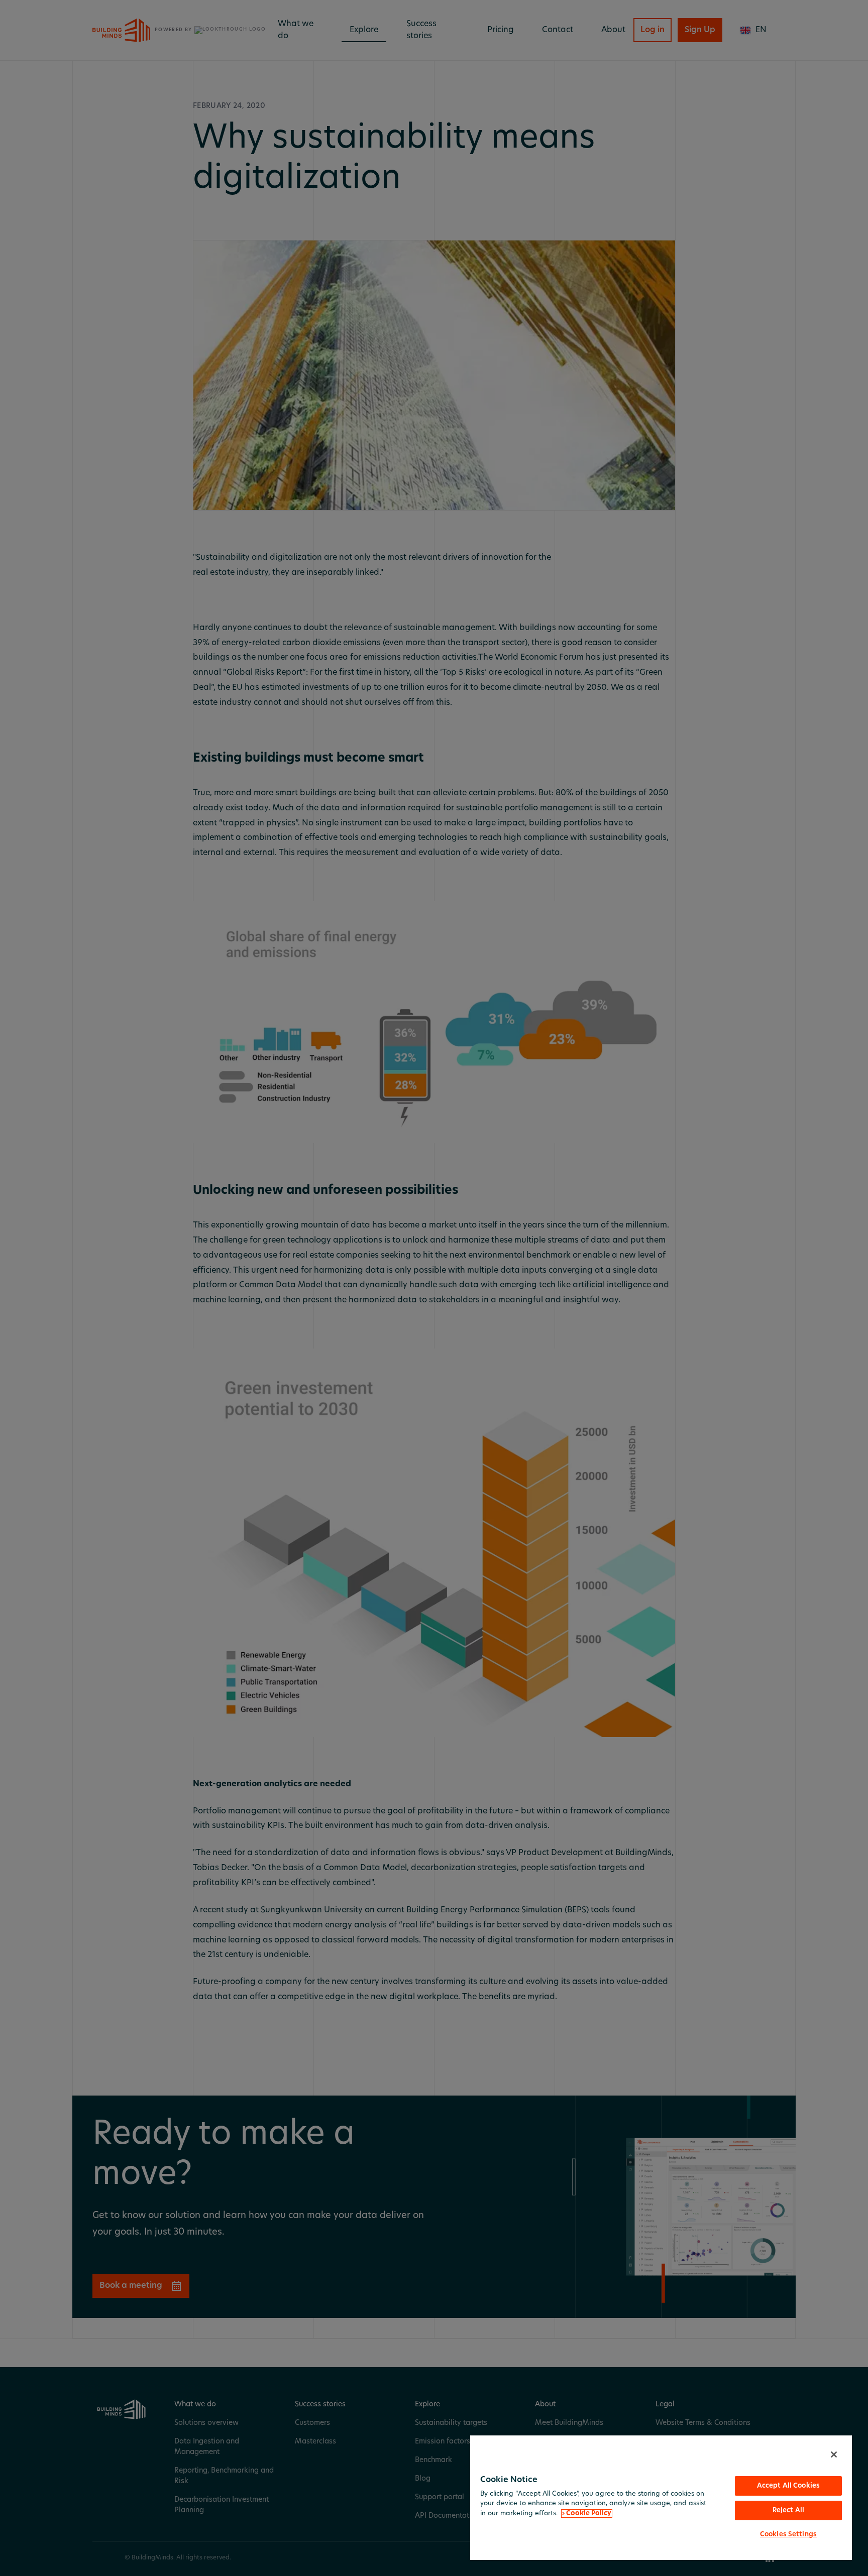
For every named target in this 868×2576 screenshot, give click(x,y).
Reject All (788, 2510)
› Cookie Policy (587, 2513)
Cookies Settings (788, 2535)
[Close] (834, 2455)
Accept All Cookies (788, 2486)
